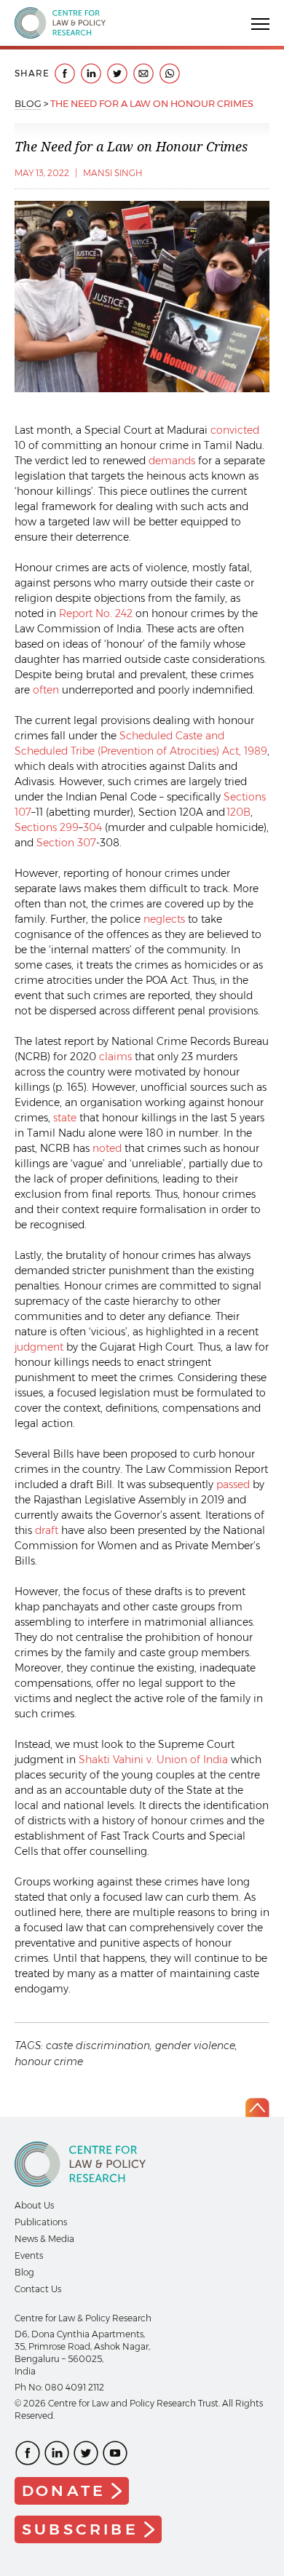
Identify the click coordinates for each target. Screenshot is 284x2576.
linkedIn (91, 73)
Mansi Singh (113, 173)
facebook (65, 73)
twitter (117, 73)
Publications (41, 2222)
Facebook (28, 2453)
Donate (64, 2490)
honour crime (49, 2062)
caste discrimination (98, 2046)
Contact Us (38, 2289)
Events (29, 2255)
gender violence (195, 2046)
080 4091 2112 (74, 2387)
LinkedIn (57, 2453)
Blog (28, 103)
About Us (34, 2205)
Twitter (86, 2453)
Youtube (115, 2453)
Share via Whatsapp (170, 73)
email (143, 73)
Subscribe (80, 2529)
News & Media (44, 2239)
